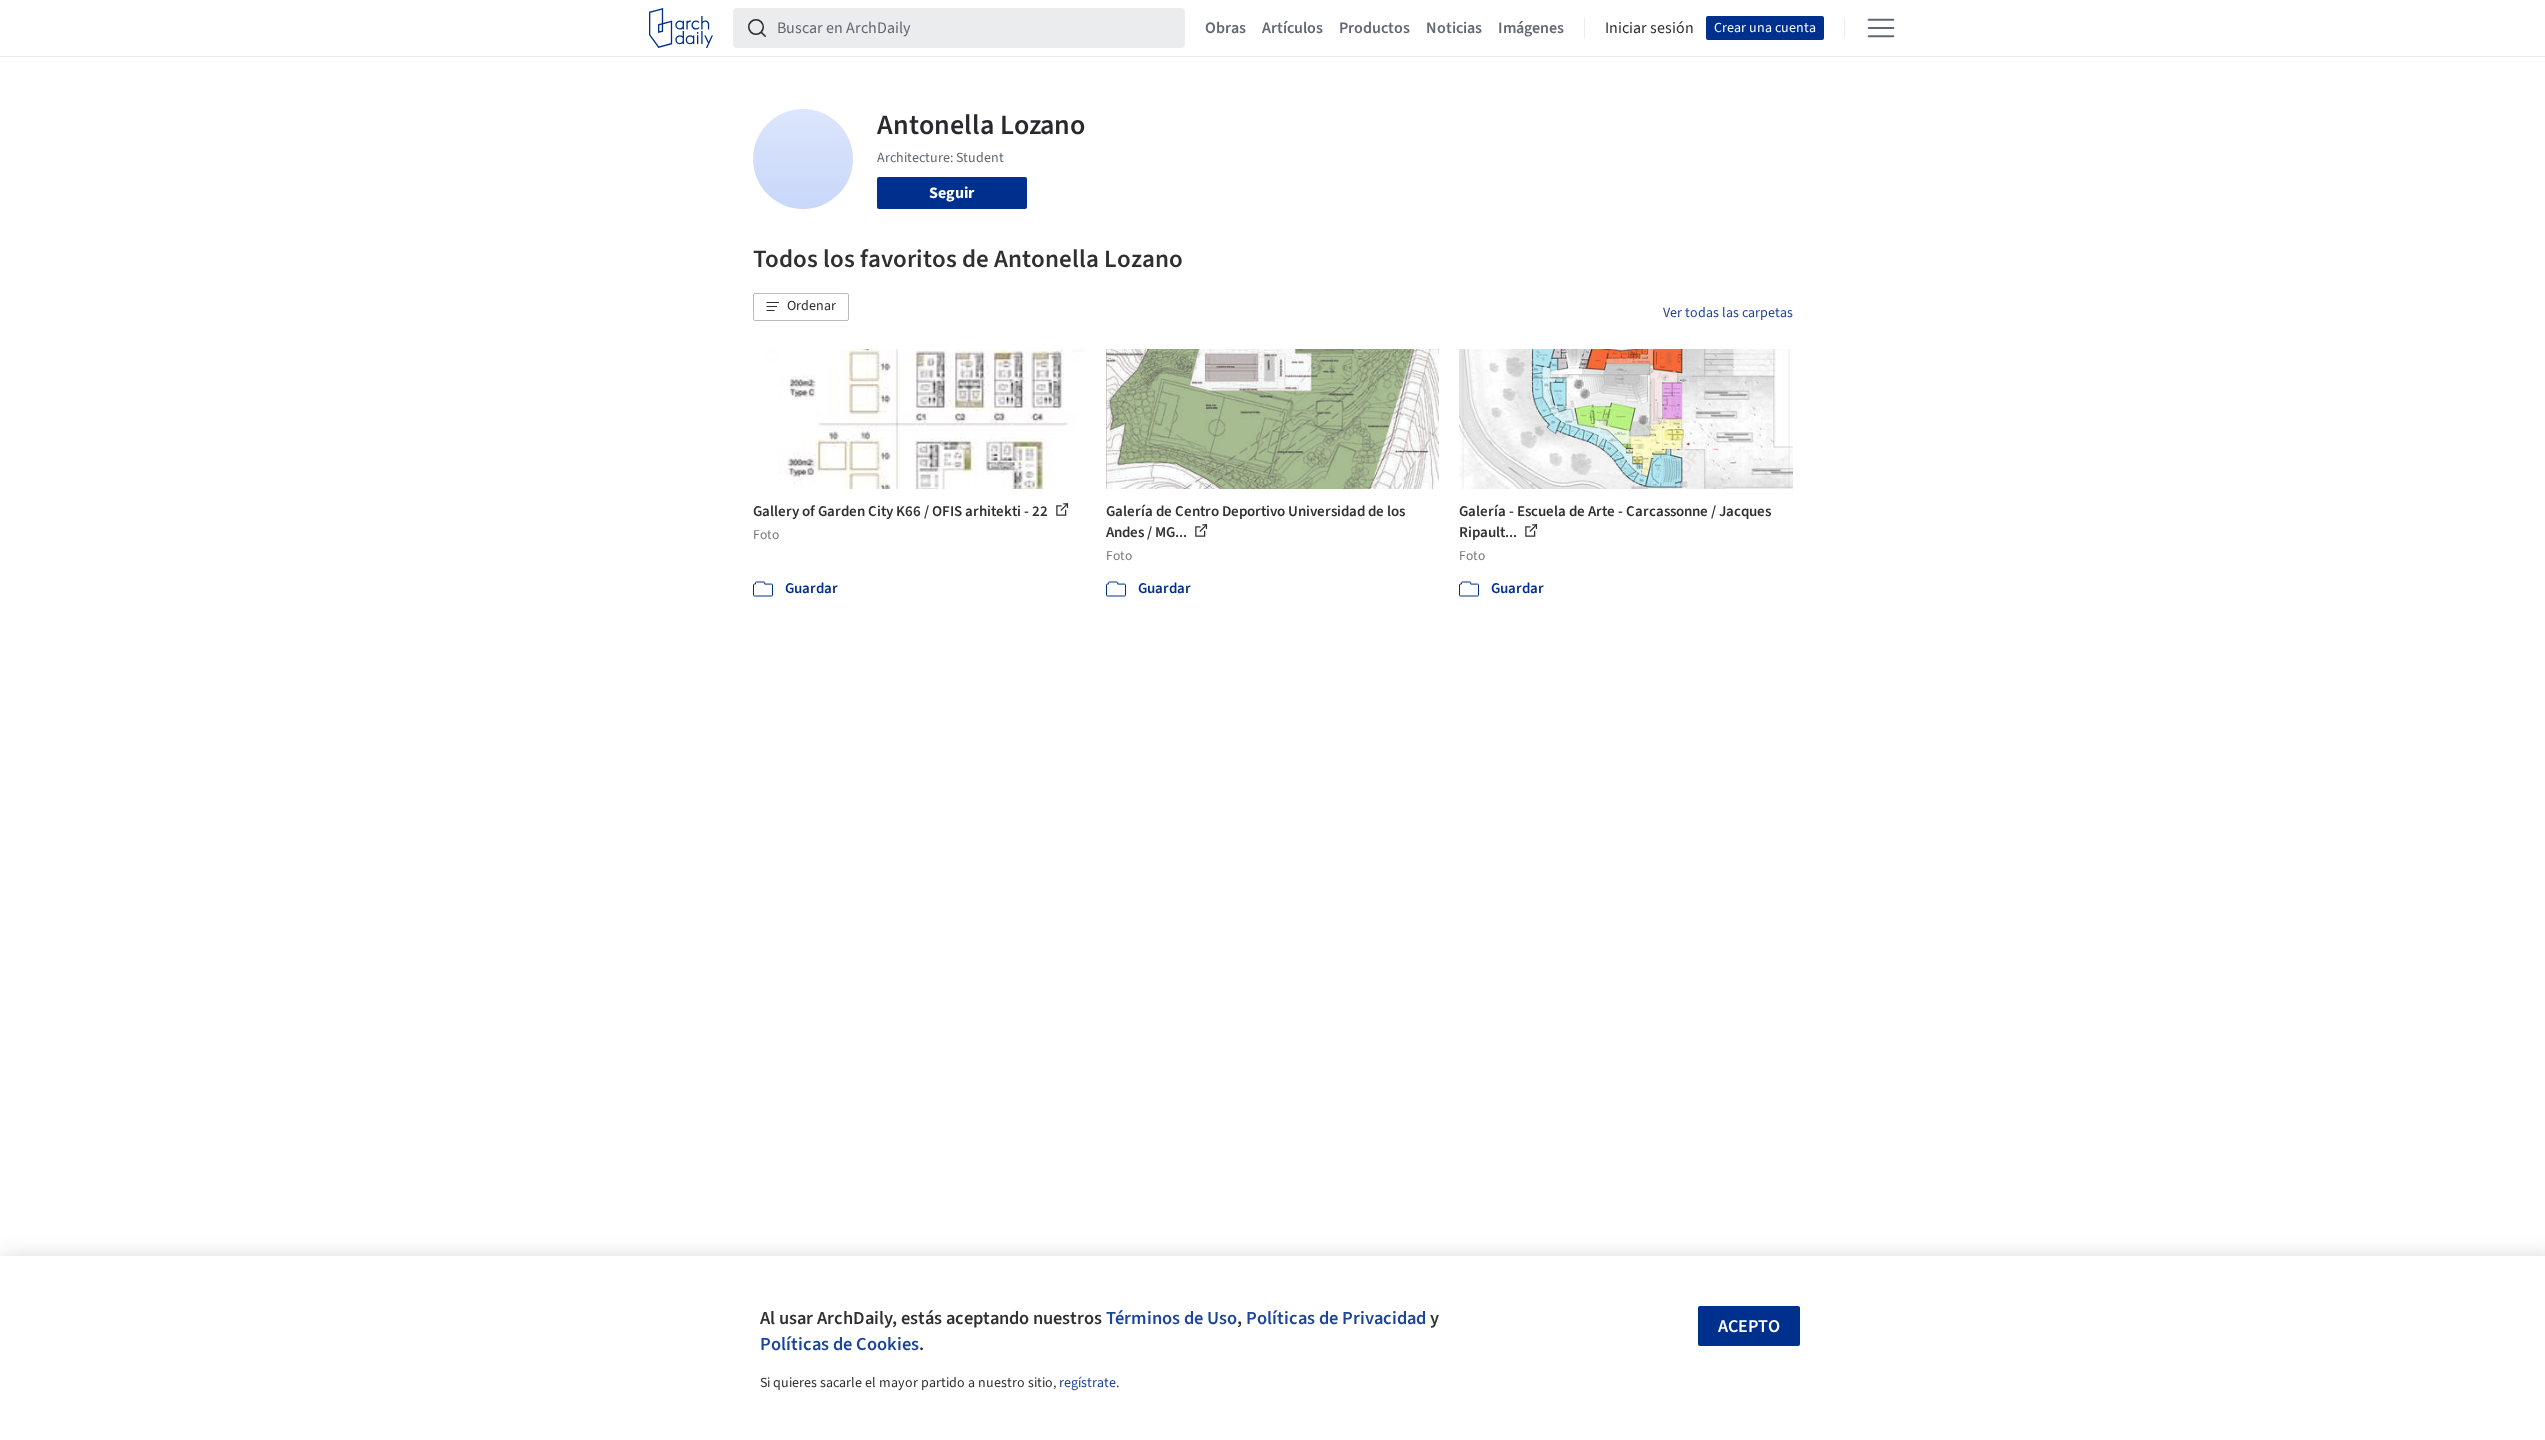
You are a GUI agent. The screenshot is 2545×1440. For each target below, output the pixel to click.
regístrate (1087, 1383)
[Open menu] (1881, 28)
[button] (801, 307)
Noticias (1454, 28)
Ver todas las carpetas (1728, 313)
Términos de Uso (1171, 1318)
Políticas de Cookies (839, 1344)
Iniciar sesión (1649, 28)
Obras (1225, 28)
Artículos (1292, 28)
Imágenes (1531, 28)
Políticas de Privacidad (1336, 1318)
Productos (1374, 28)
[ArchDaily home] (681, 28)
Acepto (1749, 1326)
